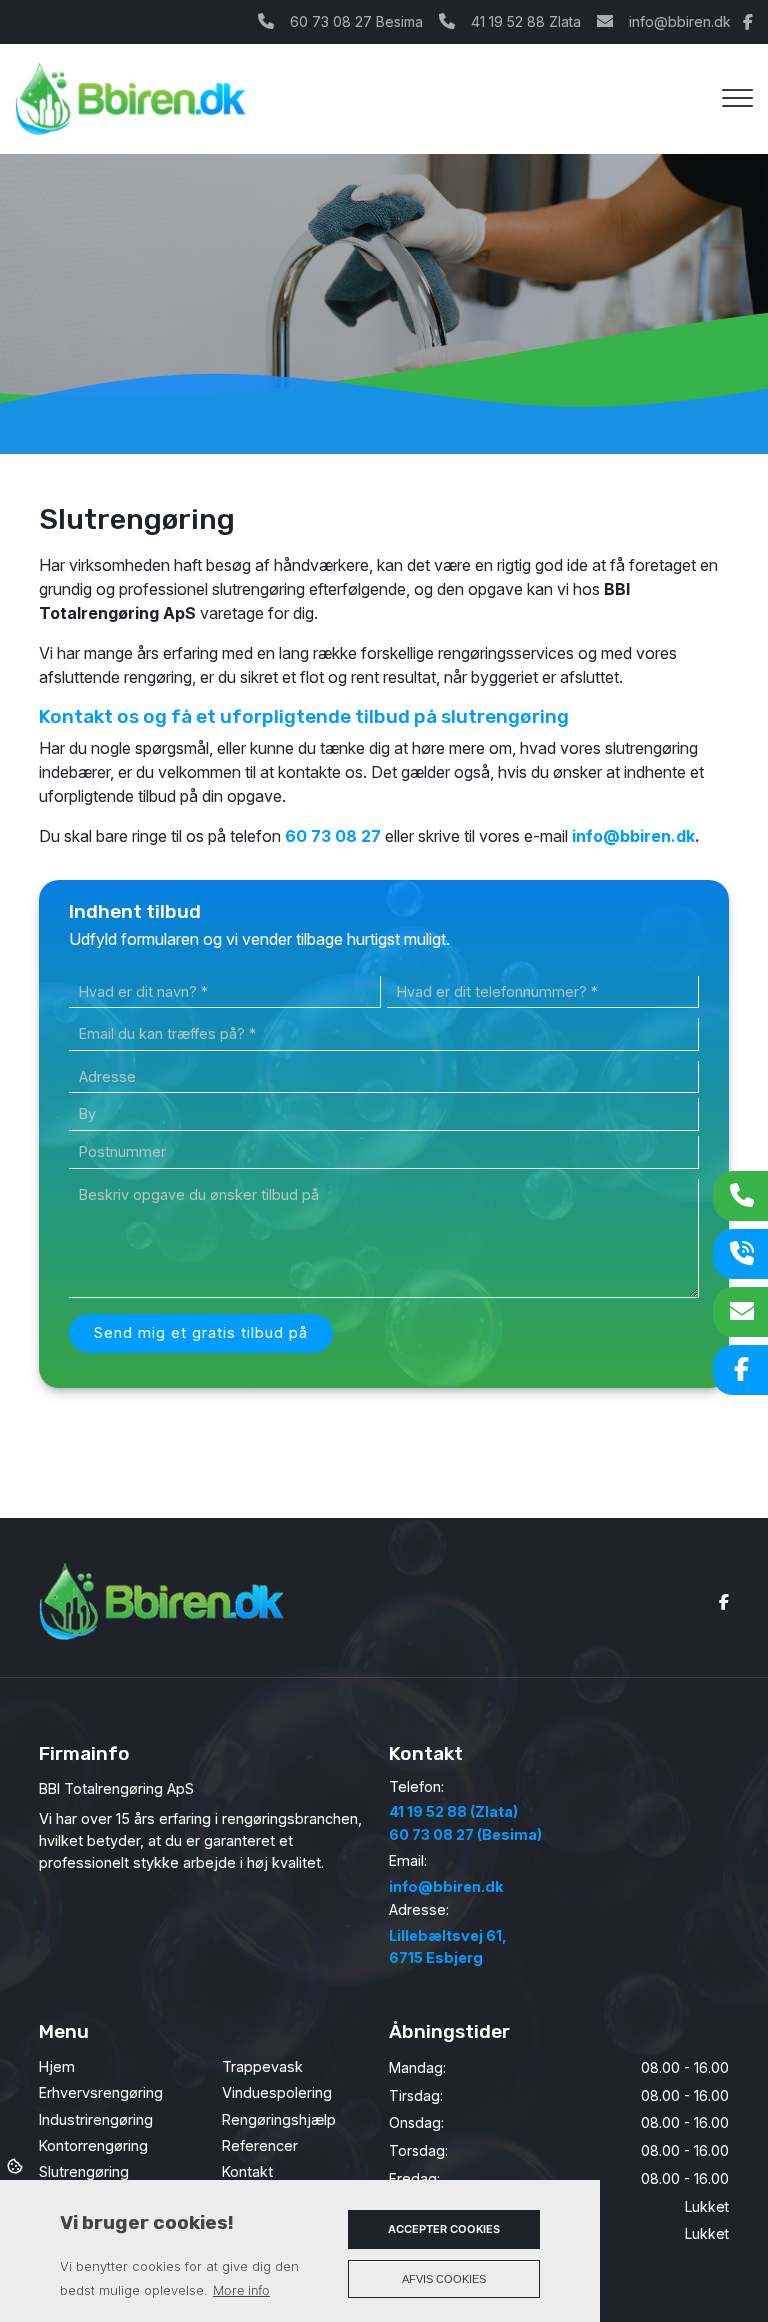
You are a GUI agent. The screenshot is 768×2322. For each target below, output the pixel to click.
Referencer (260, 2146)
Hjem (57, 2067)
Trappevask (262, 2067)
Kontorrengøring (93, 2146)
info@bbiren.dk (680, 21)
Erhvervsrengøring (101, 2093)
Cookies (16, 2165)
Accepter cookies (444, 2229)
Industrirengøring (96, 2120)
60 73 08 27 (333, 836)
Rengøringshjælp (279, 2120)
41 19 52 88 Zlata (526, 21)
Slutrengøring (84, 2172)
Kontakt (247, 2172)
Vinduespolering (277, 2093)
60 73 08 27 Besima (356, 21)
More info (241, 2290)
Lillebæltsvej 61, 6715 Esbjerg (448, 1946)
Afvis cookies (444, 2279)
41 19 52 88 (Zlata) (453, 1811)
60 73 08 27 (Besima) (465, 1834)
